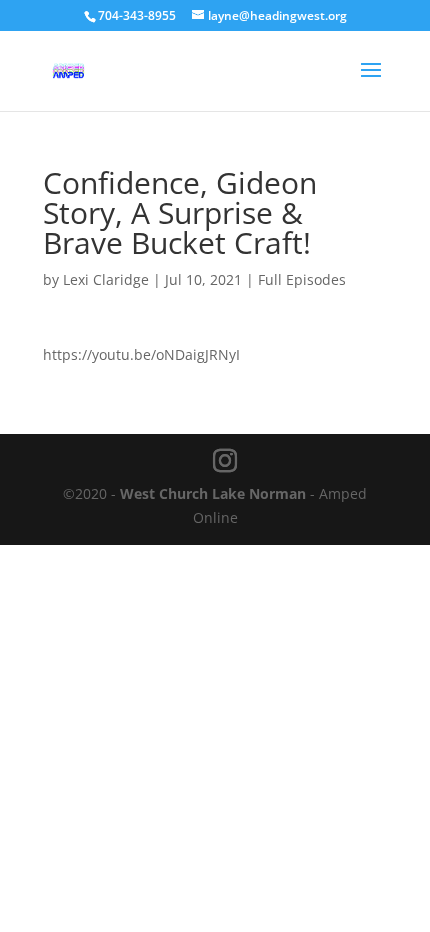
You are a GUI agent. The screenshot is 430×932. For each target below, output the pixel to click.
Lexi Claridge (106, 279)
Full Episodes (302, 279)
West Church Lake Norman (213, 493)
